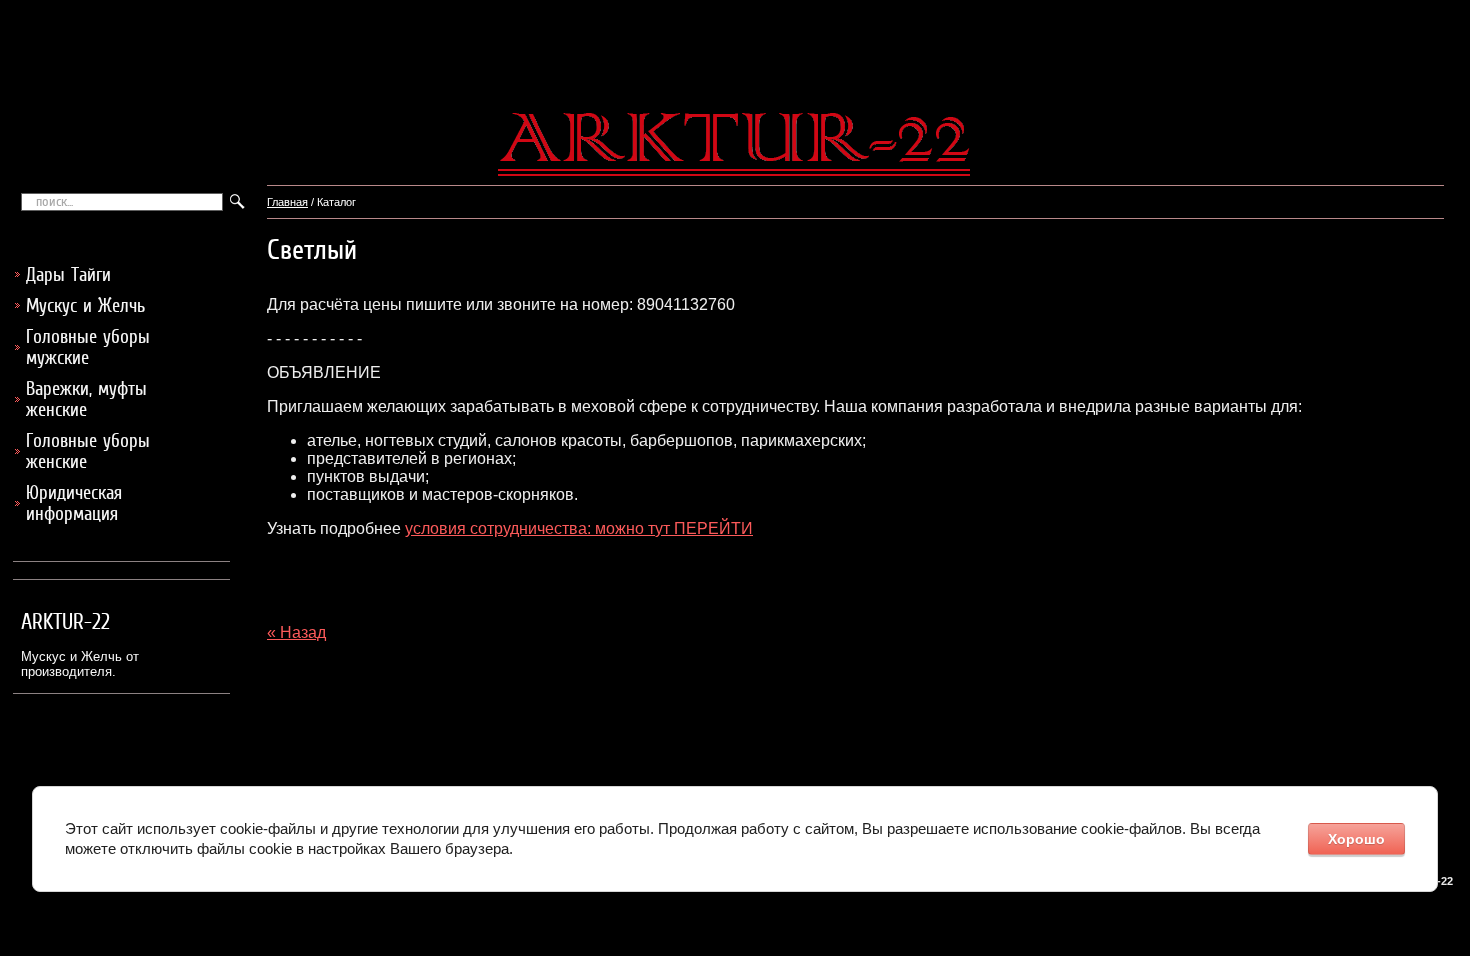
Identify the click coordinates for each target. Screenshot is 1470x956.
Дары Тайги (68, 274)
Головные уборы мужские (88, 347)
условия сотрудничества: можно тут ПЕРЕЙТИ (579, 528)
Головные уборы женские (88, 451)
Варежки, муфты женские (86, 399)
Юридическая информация (74, 503)
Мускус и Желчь (85, 305)
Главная (287, 202)
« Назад (296, 632)
